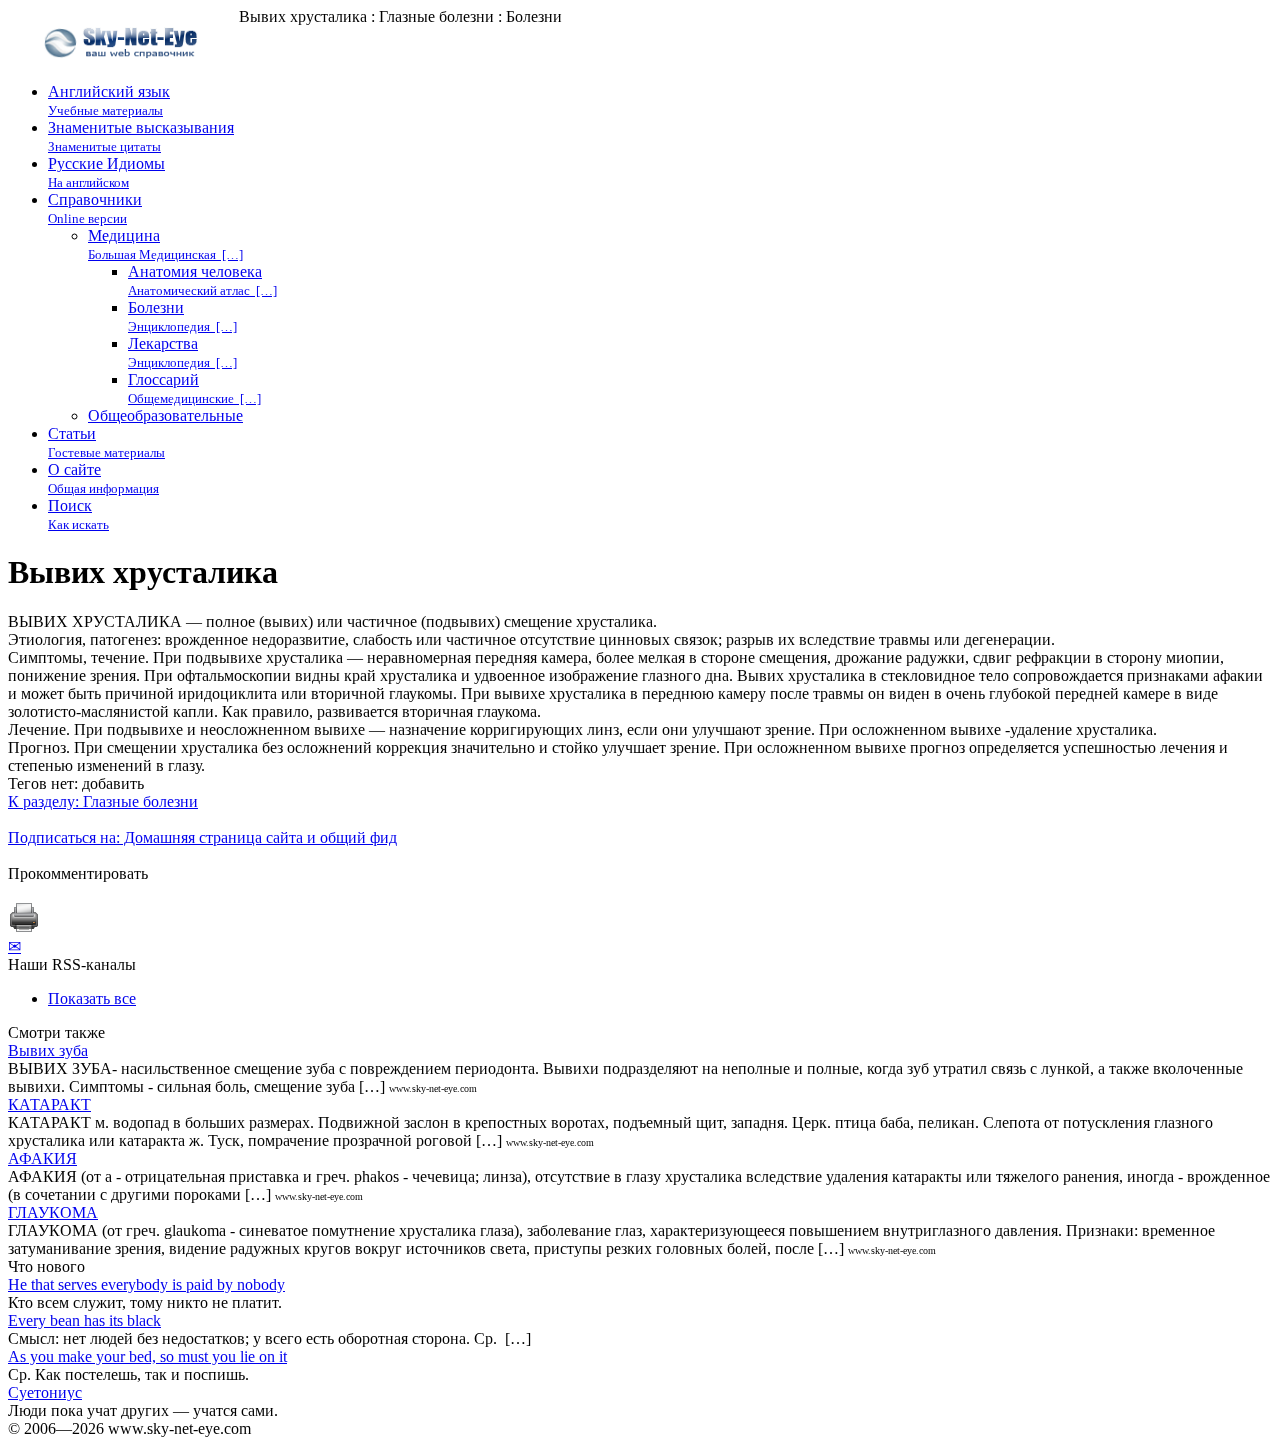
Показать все (92, 998)
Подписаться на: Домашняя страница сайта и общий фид (202, 837)
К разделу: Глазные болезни (103, 801)
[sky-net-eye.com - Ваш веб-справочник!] (123, 73)
